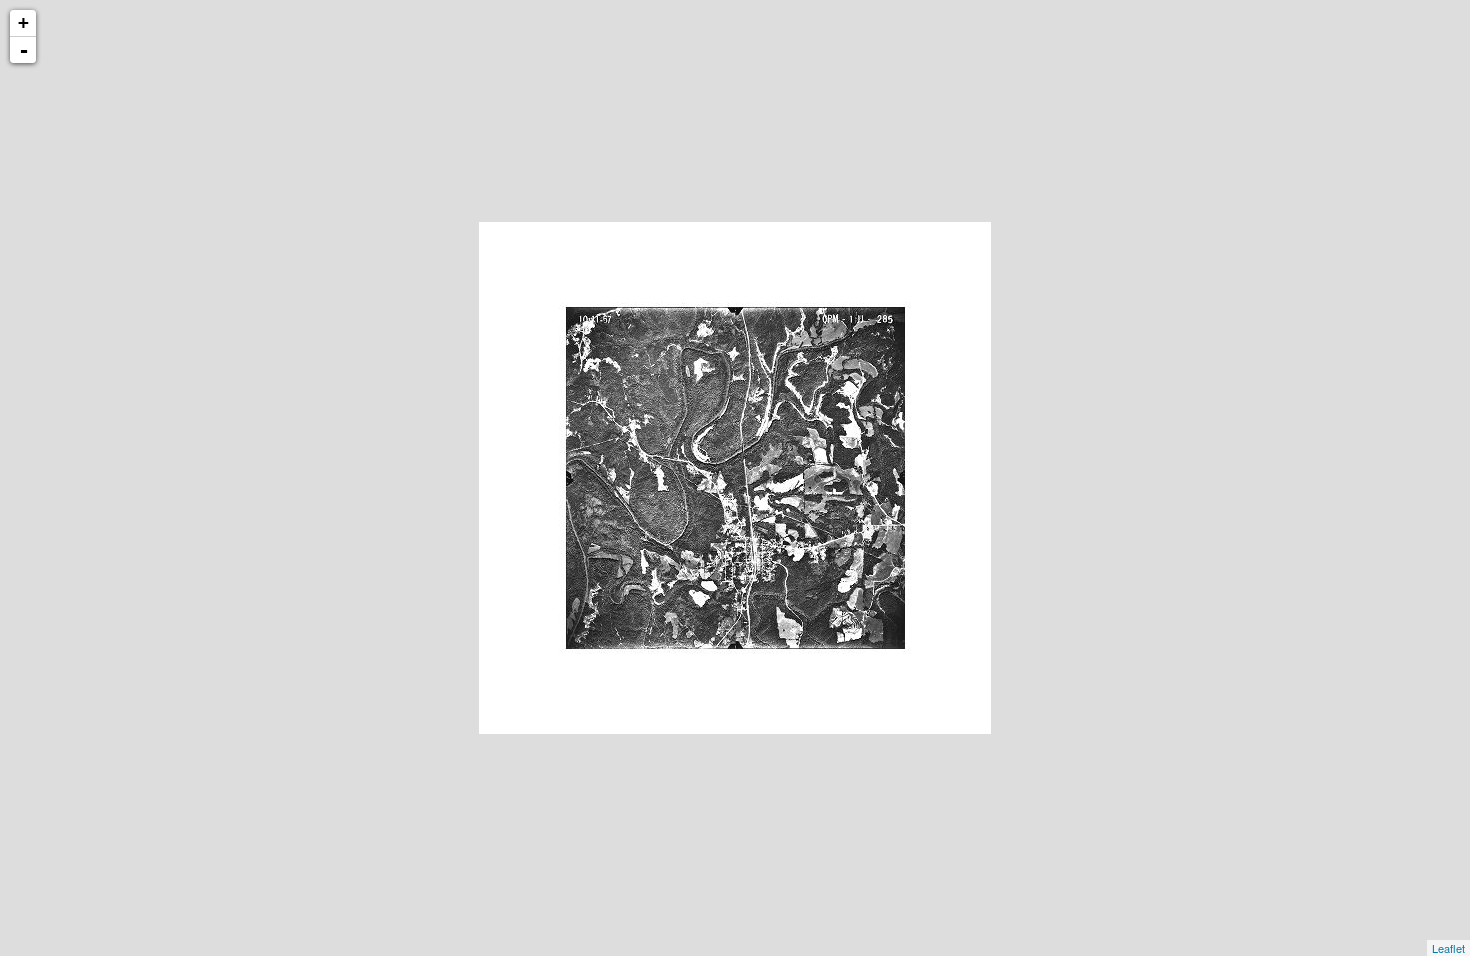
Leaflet (1448, 948)
